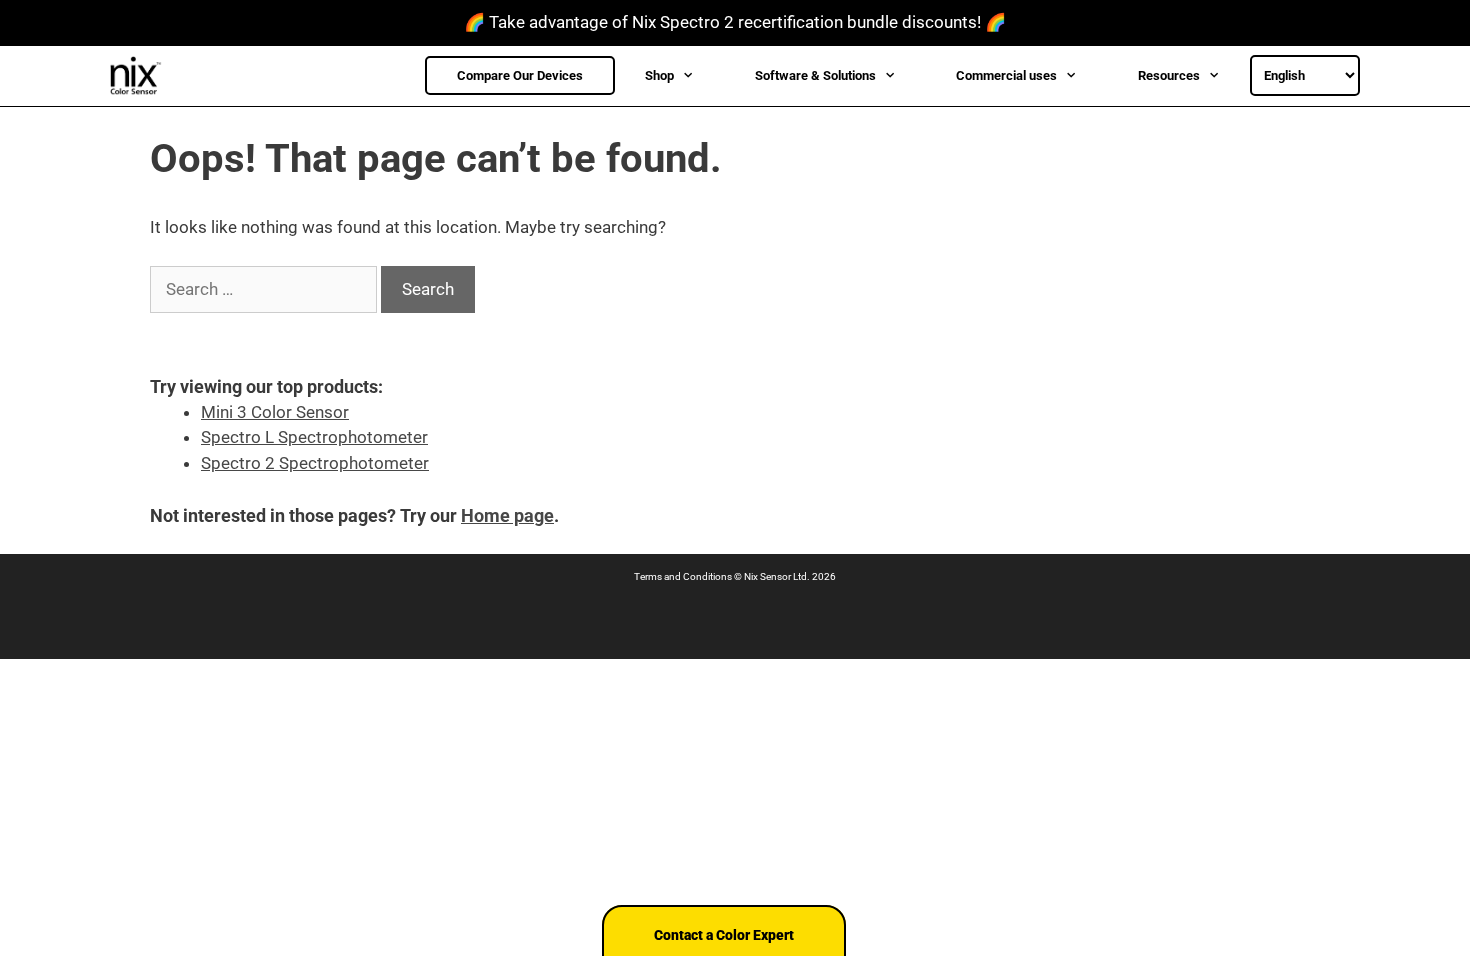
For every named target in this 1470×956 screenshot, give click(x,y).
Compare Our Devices (520, 75)
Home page (507, 515)
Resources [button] (1169, 75)
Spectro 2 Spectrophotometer (315, 463)
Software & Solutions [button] (815, 75)
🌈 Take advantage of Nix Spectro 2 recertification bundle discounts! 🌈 (735, 22)
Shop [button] (659, 75)
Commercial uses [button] (1006, 75)
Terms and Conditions (683, 576)
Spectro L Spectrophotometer (314, 437)
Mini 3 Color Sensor (275, 412)
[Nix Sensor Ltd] (141, 76)
